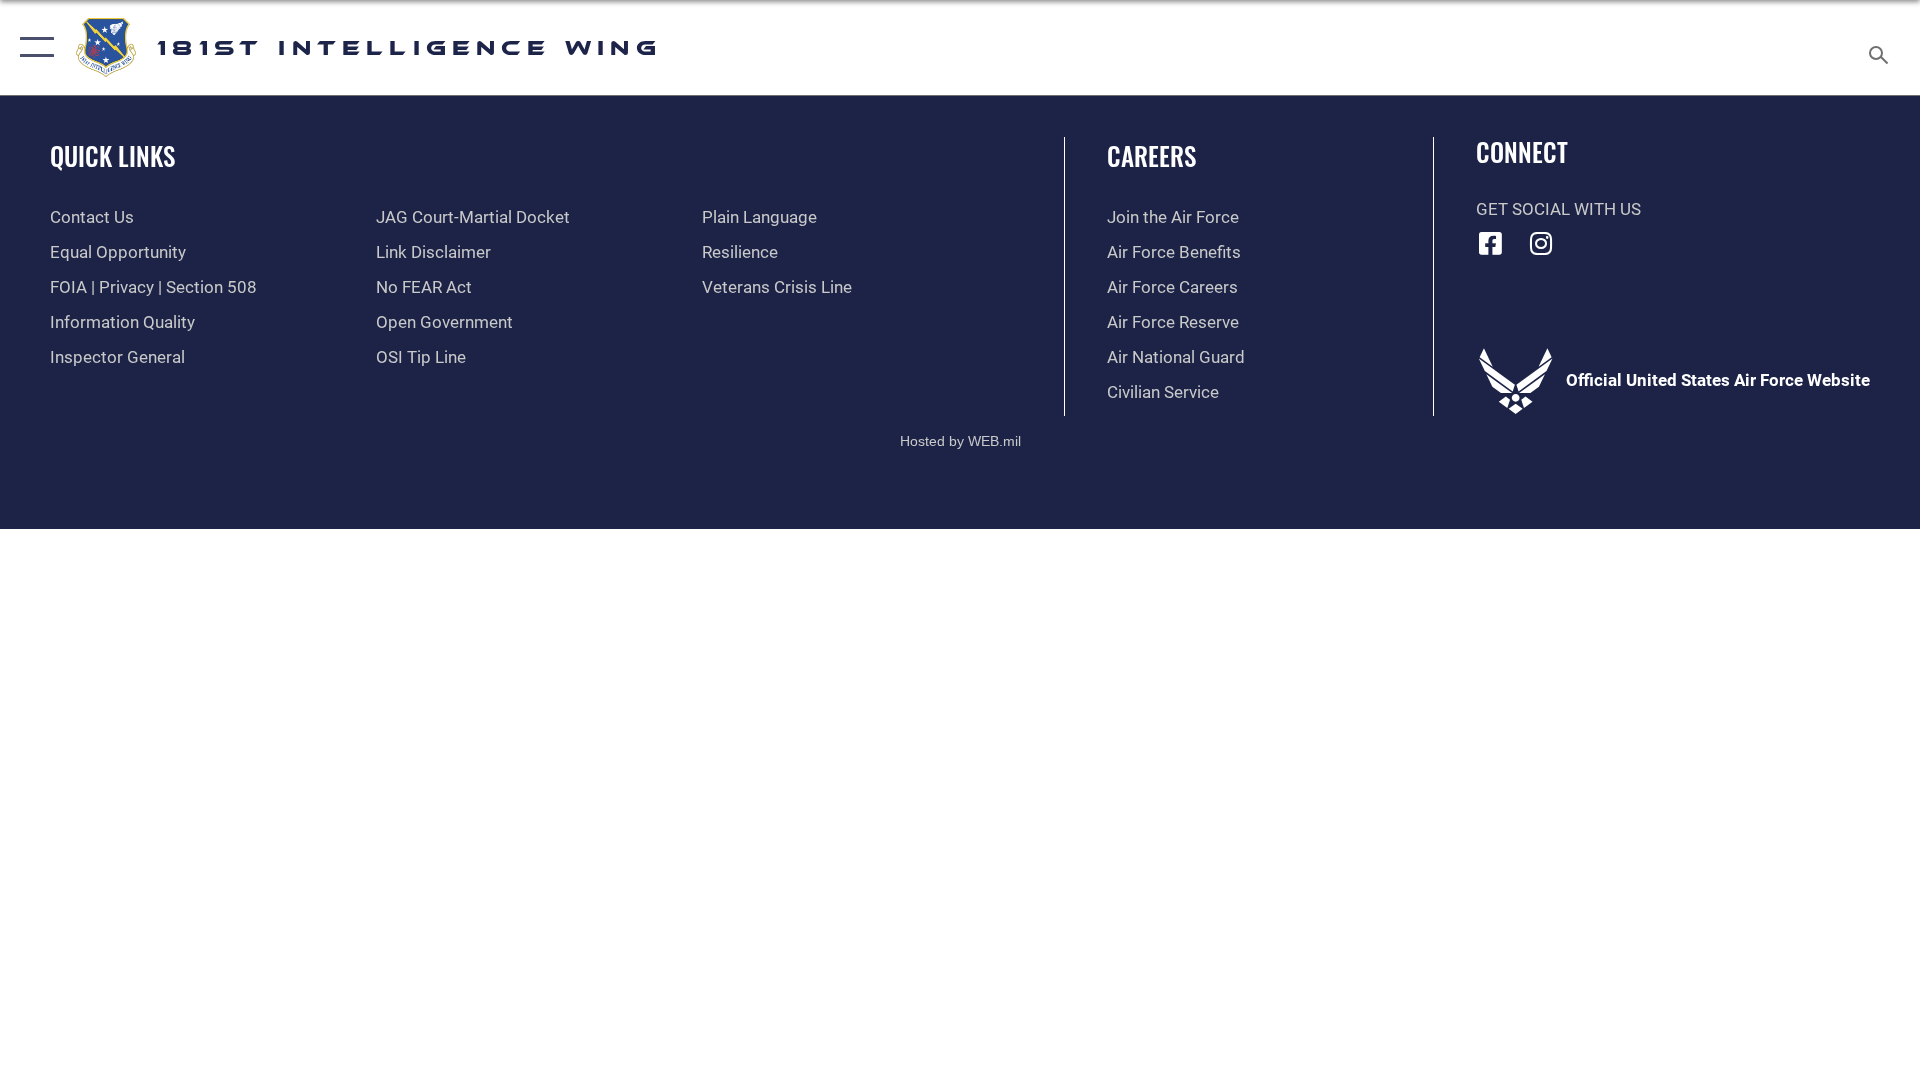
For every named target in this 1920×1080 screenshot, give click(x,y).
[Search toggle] (1880, 47)
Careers (1151, 155)
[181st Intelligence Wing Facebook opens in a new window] (1491, 243)
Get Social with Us (1558, 209)
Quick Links (112, 155)
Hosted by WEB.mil (960, 441)
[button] (32, 47)
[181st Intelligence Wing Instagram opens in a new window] (1541, 243)
